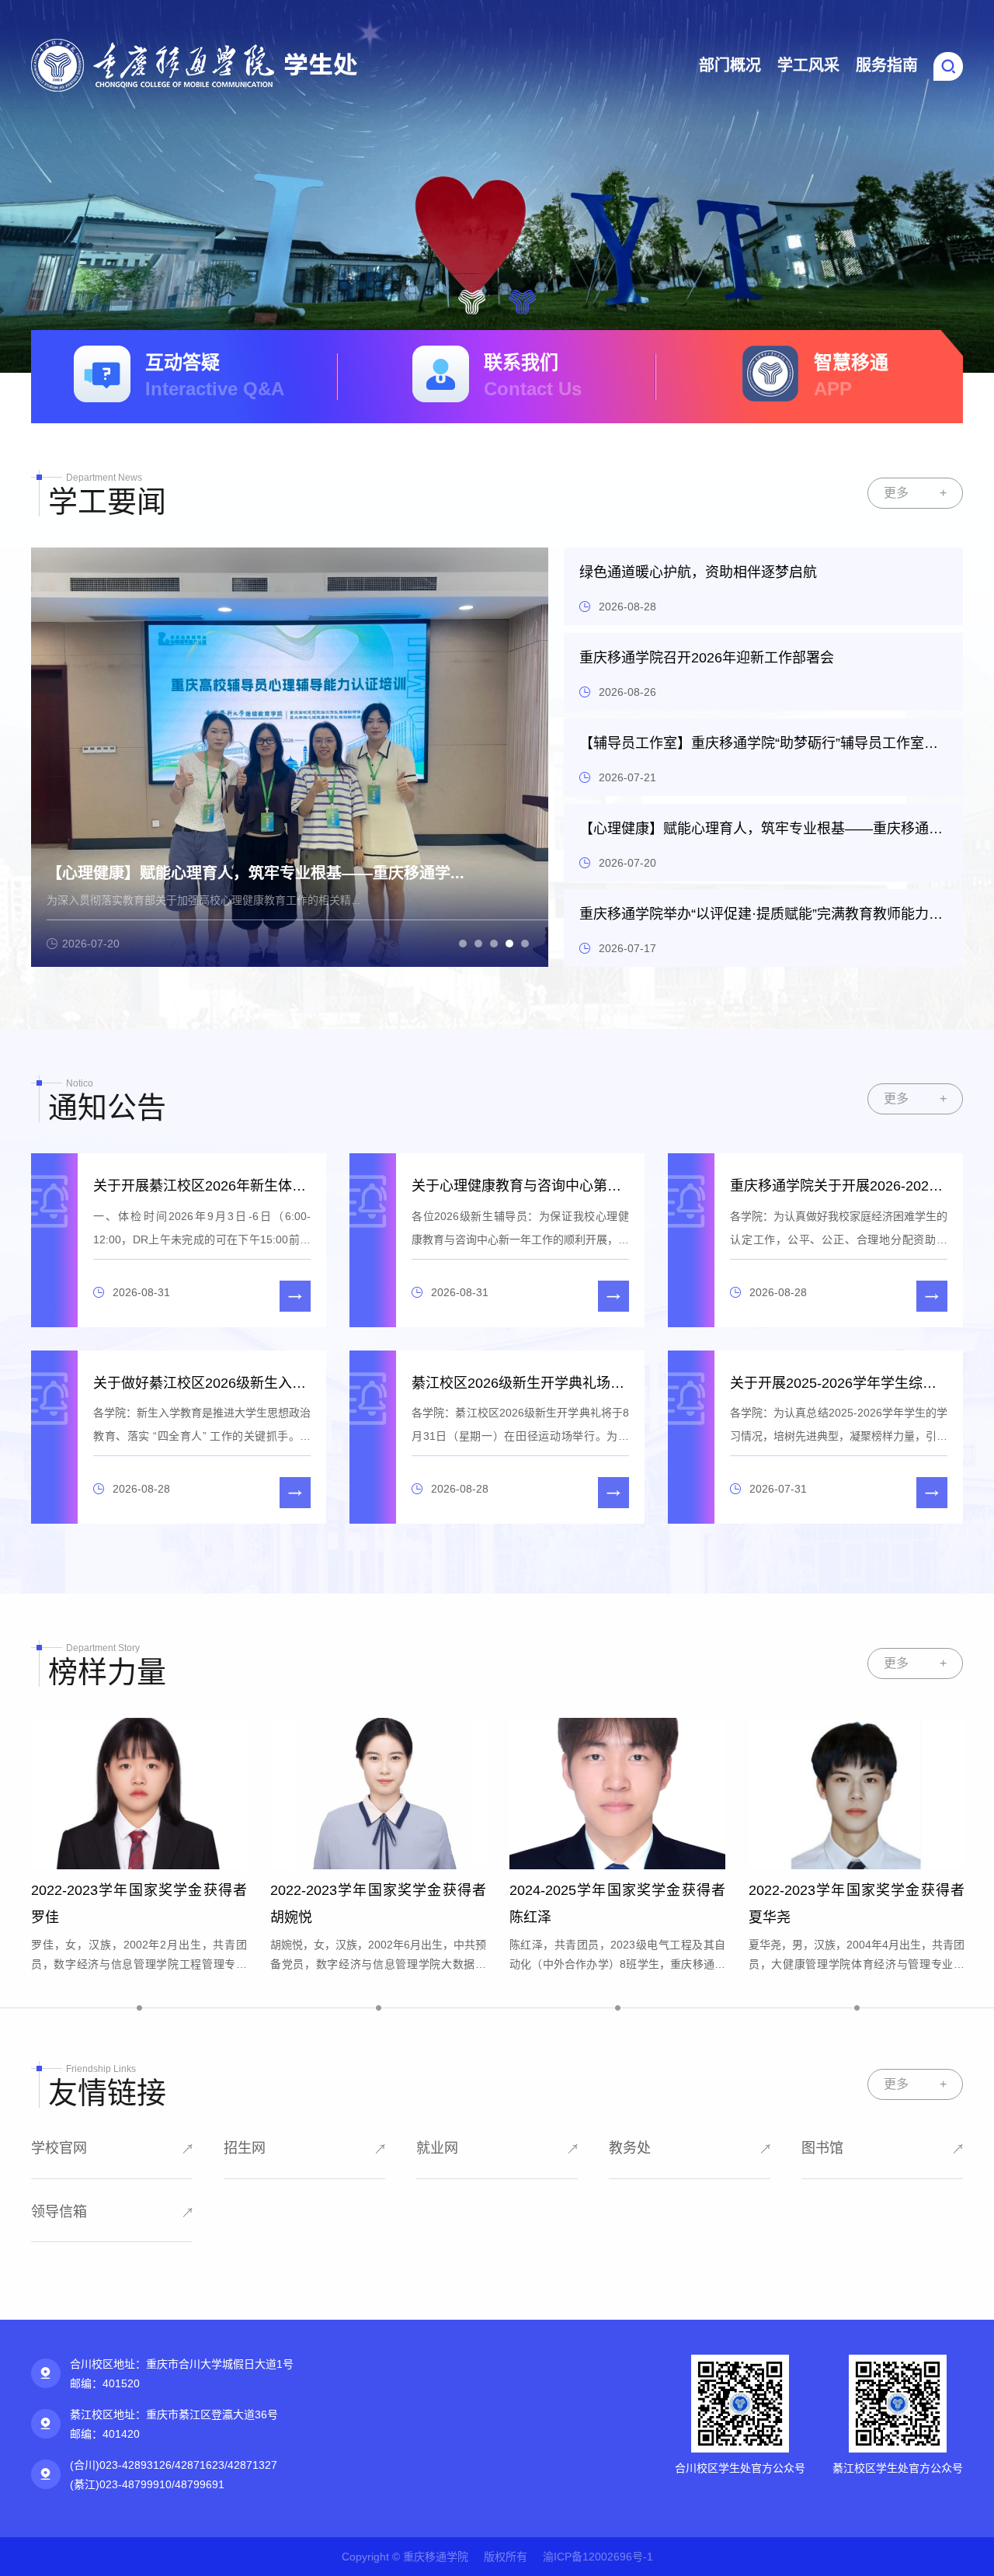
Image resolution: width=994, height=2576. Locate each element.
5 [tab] (525, 944)
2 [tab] (522, 301)
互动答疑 (215, 375)
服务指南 (887, 65)
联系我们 (533, 375)
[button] (948, 65)
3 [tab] (494, 944)
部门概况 (730, 65)
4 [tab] (509, 944)
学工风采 (808, 65)
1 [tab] (472, 301)
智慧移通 (851, 375)
